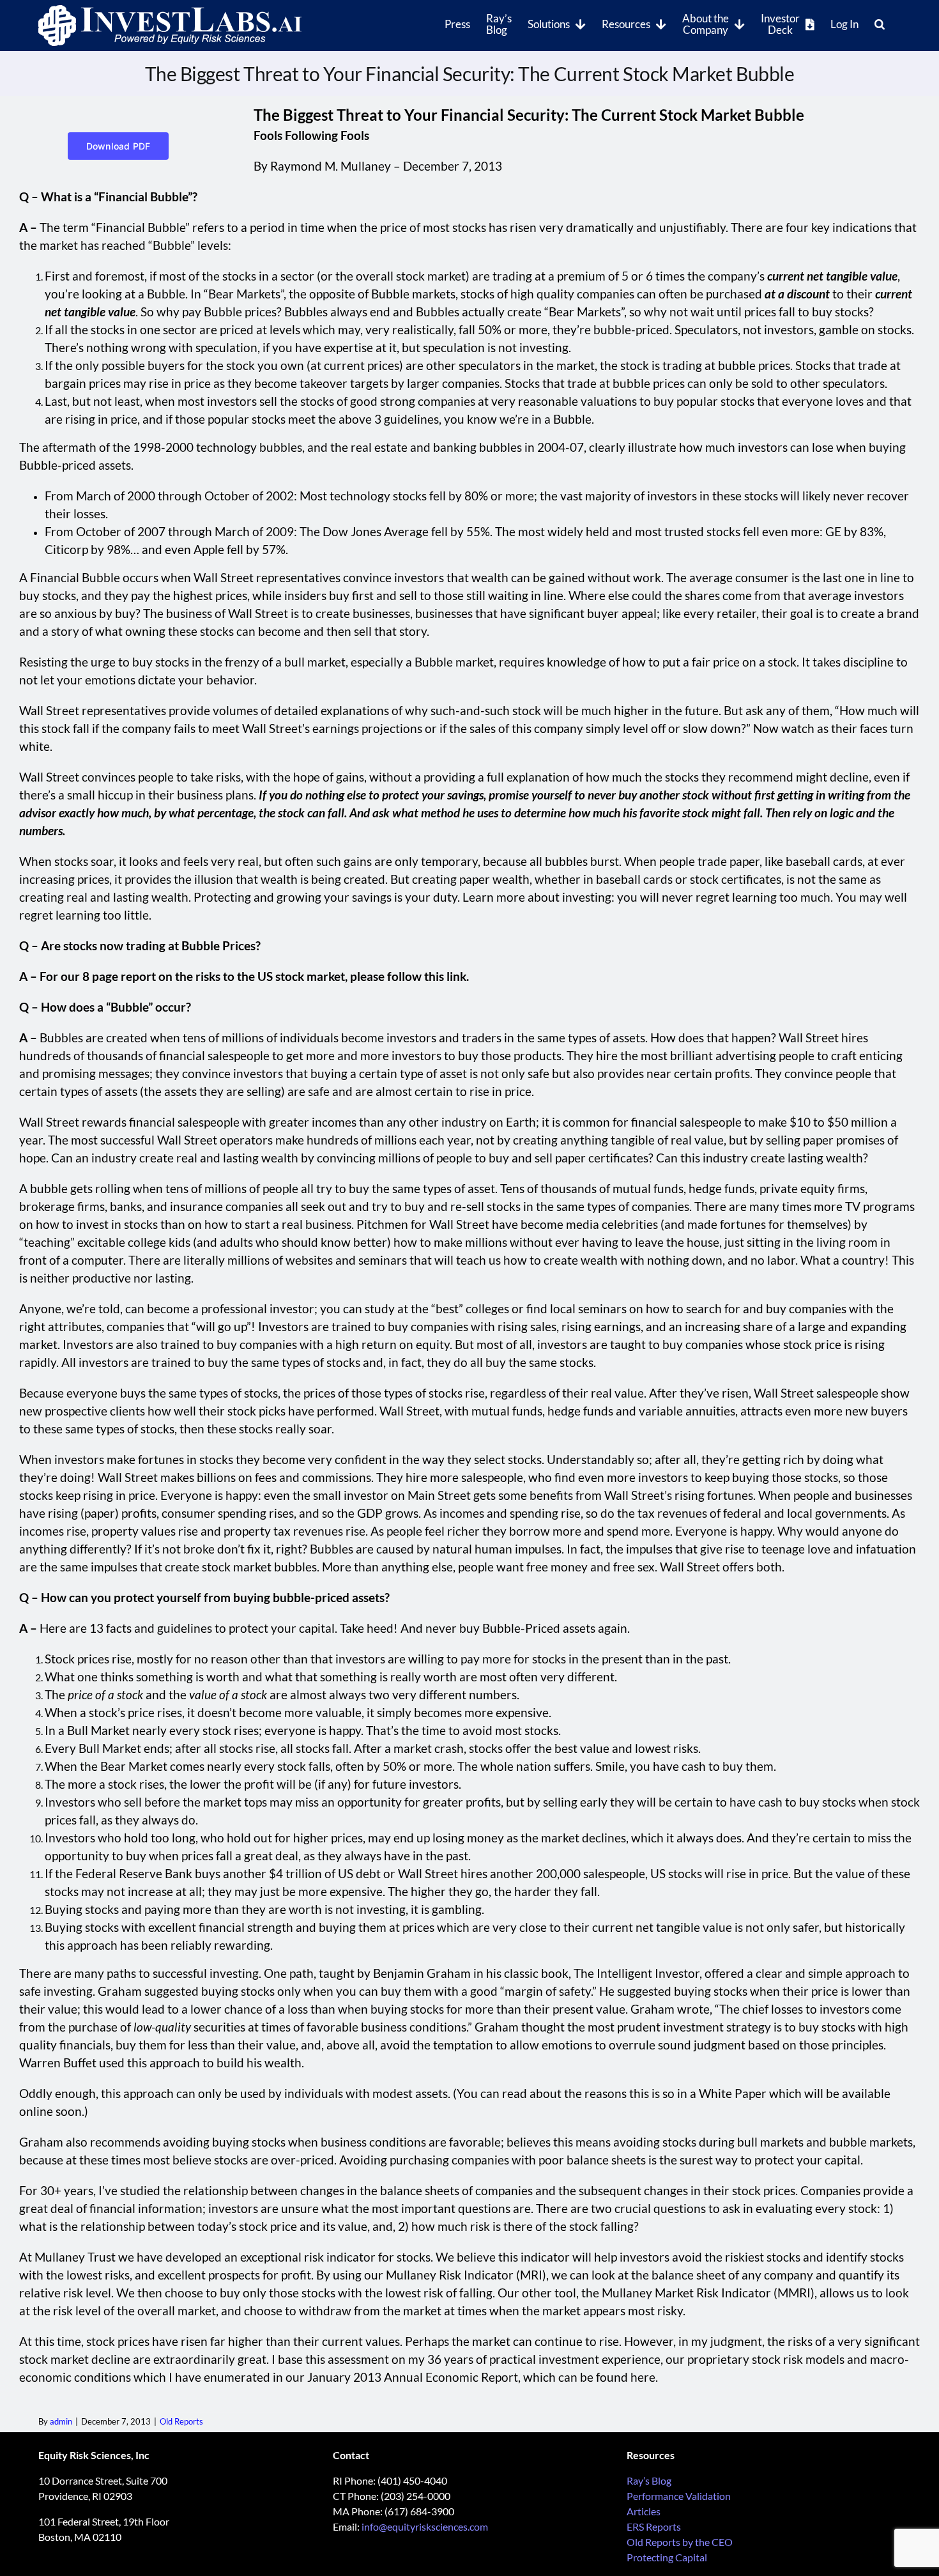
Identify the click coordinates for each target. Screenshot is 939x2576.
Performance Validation (679, 2496)
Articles (644, 2511)
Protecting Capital (667, 2557)
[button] (880, 23)
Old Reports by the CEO (680, 2542)
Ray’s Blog (649, 2480)
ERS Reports (654, 2526)
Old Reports (181, 2421)
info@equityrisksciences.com (425, 2526)
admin (61, 2421)
